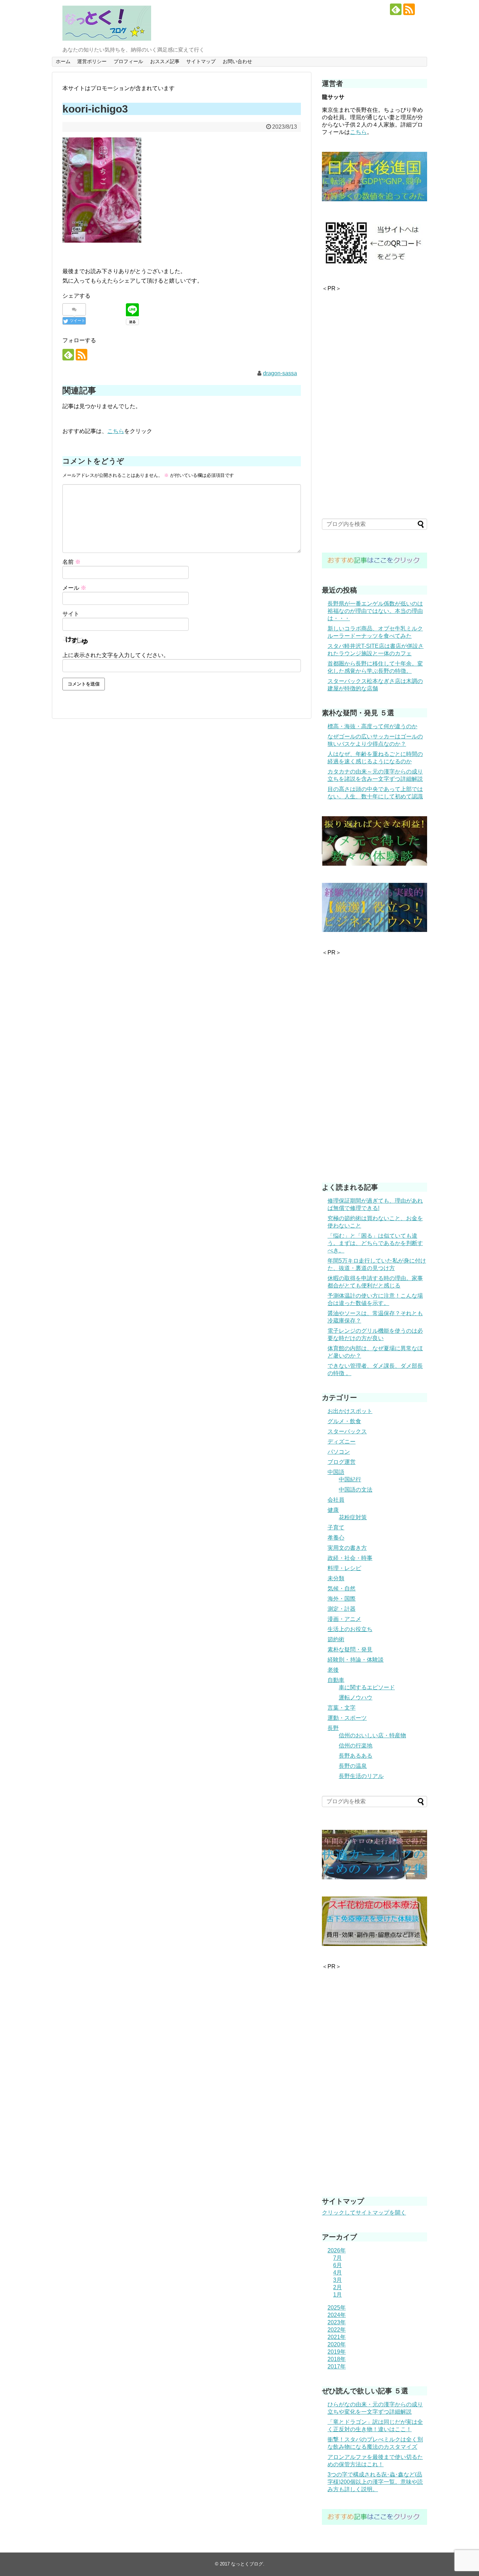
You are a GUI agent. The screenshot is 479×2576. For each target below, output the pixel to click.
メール (74, 588)
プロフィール (128, 61)
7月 (338, 2258)
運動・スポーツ (347, 1718)
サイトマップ (201, 61)
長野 (333, 1728)
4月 (338, 2273)
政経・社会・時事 (350, 1558)
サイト (71, 614)
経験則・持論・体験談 (356, 1660)
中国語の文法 (356, 1490)
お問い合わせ (237, 61)
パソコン (339, 1452)
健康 (333, 1510)
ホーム (63, 61)
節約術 (336, 1639)
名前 (72, 562)
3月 (338, 2280)
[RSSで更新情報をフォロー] (409, 9)
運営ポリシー (92, 61)
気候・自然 (342, 1588)
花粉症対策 (353, 1517)
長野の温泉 (353, 1766)
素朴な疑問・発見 (350, 1649)
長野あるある (356, 1756)
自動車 (336, 1680)
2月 (338, 2287)
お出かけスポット (350, 1411)
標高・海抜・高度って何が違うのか (372, 726)
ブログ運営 (342, 1462)
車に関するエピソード (367, 1687)
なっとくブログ (247, 2564)
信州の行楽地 (356, 1746)
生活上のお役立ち (350, 1629)
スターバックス (347, 1431)
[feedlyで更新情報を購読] (396, 9)
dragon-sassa (280, 373)
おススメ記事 (165, 61)
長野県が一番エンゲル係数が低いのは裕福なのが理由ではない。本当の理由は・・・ (375, 611)
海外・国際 (342, 1599)
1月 (338, 2295)
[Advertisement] (375, 398)
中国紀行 (350, 1479)
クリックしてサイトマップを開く (364, 2213)
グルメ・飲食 (344, 1421)
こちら (116, 431)
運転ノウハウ (356, 1698)
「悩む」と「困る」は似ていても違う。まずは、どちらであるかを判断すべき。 (375, 1243)
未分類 (336, 1578)
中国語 (336, 1472)
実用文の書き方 (347, 1548)
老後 (333, 1670)
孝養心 (336, 1538)
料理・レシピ (344, 1568)
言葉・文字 (342, 1708)
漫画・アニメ (344, 1619)
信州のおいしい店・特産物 (372, 1735)
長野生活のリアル (361, 1776)
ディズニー (342, 1442)
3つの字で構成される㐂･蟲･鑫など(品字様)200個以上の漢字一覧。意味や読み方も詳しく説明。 (375, 2482)
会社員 (336, 1500)
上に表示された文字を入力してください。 (116, 655)
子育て (336, 1527)
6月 (338, 2265)
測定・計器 (342, 1609)
